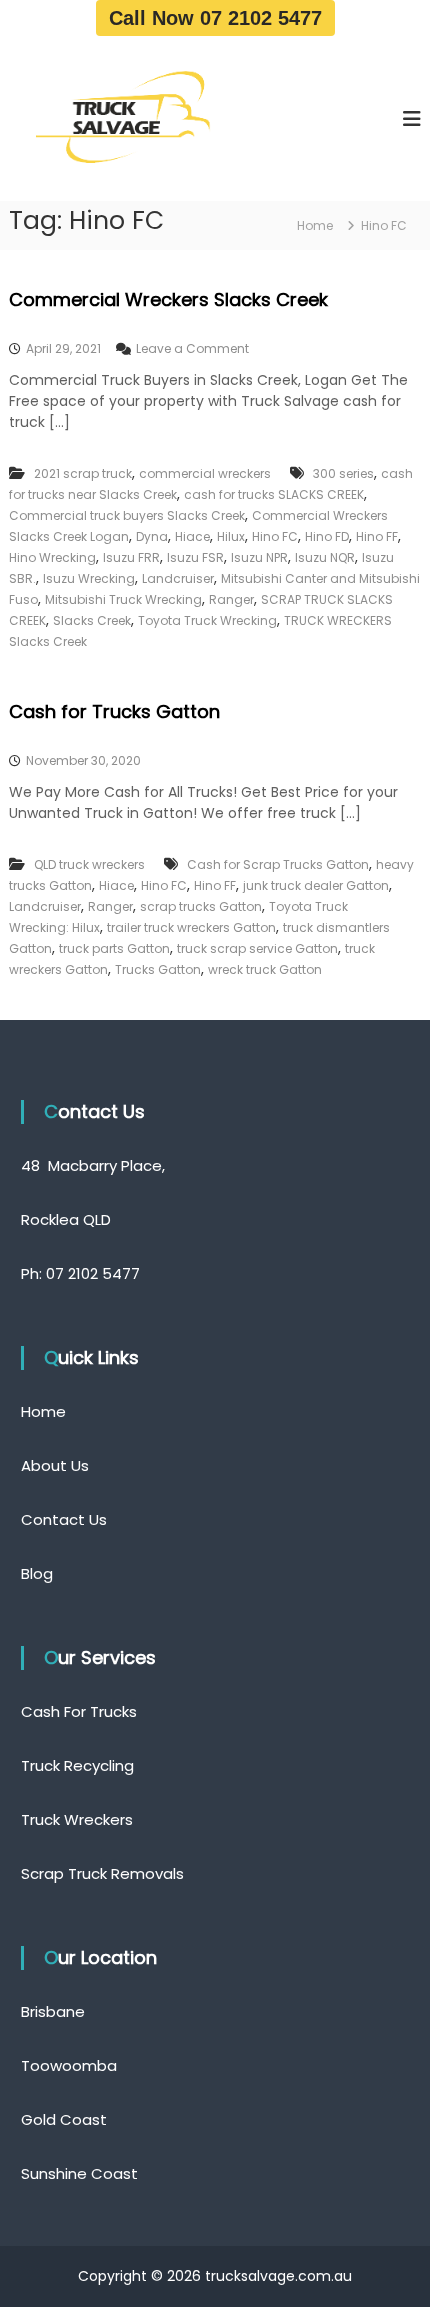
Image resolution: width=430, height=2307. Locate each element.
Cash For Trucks (79, 1711)
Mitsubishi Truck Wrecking (123, 599)
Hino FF (377, 536)
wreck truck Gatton (265, 969)
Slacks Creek (92, 620)
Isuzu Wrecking (89, 578)
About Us (55, 1465)
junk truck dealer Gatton (316, 885)
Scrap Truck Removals (102, 1873)
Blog (37, 1573)
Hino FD (327, 536)
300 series (343, 473)
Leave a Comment (192, 348)
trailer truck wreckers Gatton (191, 927)
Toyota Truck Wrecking (207, 620)
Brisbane (53, 2011)
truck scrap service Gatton (257, 948)
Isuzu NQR (325, 557)
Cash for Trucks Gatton (114, 711)
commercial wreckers (205, 473)
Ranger (231, 599)
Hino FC (275, 536)
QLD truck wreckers (89, 864)
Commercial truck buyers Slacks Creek (127, 515)
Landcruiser (178, 578)
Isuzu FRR (131, 557)
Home (43, 1411)
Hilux (231, 536)
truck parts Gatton (114, 948)
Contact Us (64, 1519)
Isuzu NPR (259, 557)
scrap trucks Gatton (201, 906)
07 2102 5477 (93, 1273)
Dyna (152, 536)
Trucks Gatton (158, 969)
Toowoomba (69, 2065)
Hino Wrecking (52, 557)
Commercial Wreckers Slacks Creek (168, 299)
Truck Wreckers (77, 1819)
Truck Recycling (77, 1765)
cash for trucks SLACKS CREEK (274, 494)
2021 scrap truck (83, 473)
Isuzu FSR (195, 557)
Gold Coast (64, 2119)
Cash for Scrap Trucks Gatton (278, 864)
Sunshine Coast (79, 2173)
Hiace (192, 536)
